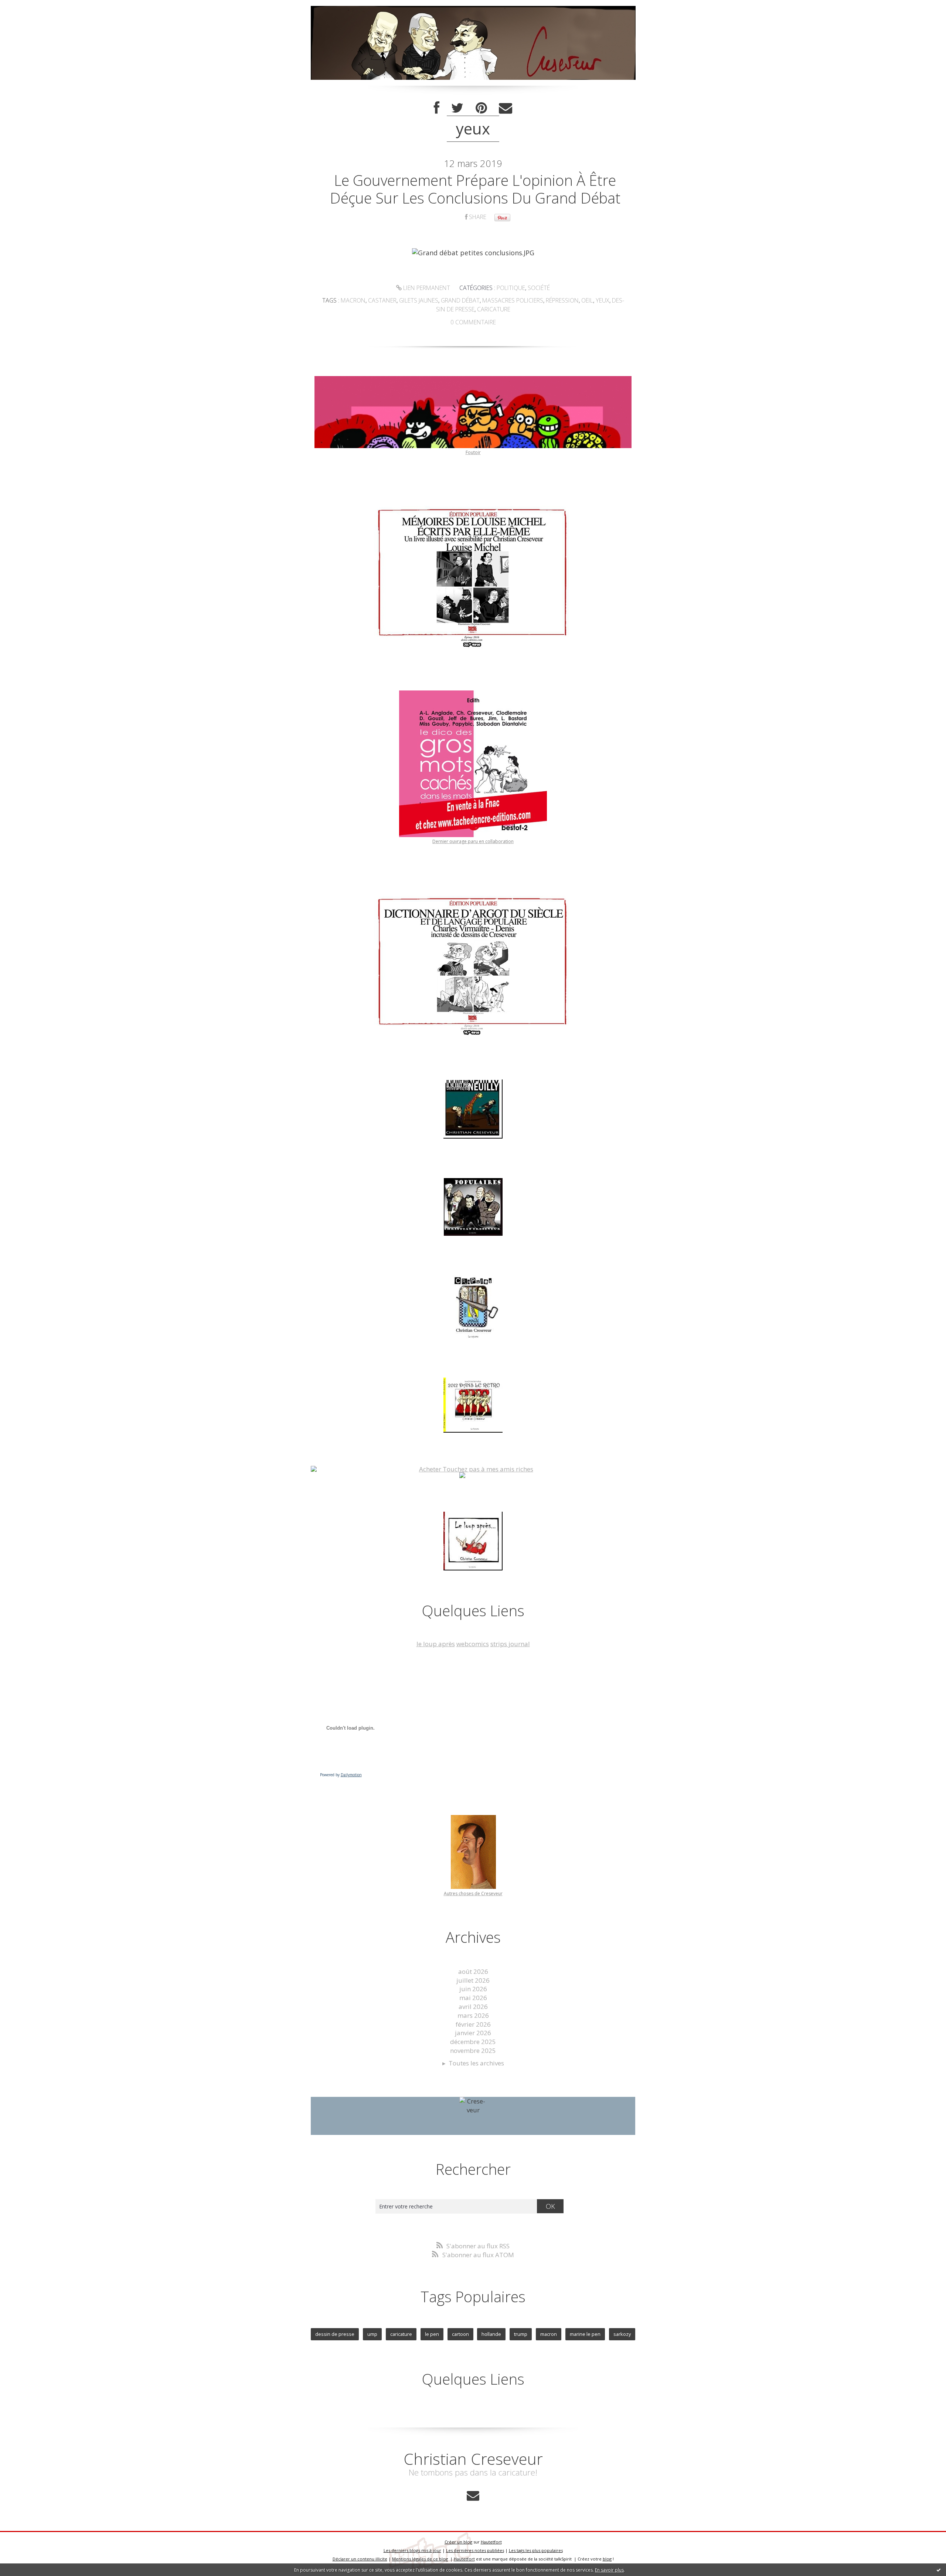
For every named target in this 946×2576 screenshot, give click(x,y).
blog (607, 2559)
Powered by (341, 1775)
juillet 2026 (473, 1980)
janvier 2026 (473, 2033)
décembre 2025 (473, 2042)
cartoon (460, 2334)
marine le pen (585, 2334)
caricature (494, 309)
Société (539, 288)
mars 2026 (473, 2015)
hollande (491, 2334)
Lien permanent (426, 288)
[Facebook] (437, 108)
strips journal (510, 1644)
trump (521, 2334)
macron (353, 300)
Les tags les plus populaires (536, 2550)
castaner (382, 300)
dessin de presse (335, 2334)
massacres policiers (513, 300)
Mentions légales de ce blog (420, 2559)
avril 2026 (473, 2007)
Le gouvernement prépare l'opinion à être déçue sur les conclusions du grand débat (475, 189)
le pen (432, 2334)
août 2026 (473, 1971)
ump (372, 2334)
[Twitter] (457, 108)
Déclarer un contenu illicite (360, 2559)
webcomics (473, 1644)
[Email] (506, 108)
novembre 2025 (473, 2050)
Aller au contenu (28, 7)
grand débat (460, 300)
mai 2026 (473, 1998)
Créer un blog (458, 2542)
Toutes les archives (476, 2063)
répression (562, 300)
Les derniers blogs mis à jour (412, 2550)
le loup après (436, 1644)
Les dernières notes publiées (475, 2550)
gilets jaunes (419, 300)
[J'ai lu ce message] (939, 2570)
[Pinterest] (481, 108)
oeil (587, 300)
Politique (511, 288)
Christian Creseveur (473, 2459)
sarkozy (622, 2334)
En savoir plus (609, 2570)
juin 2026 (473, 1989)
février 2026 (473, 2024)
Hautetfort (491, 2542)
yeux (603, 300)
